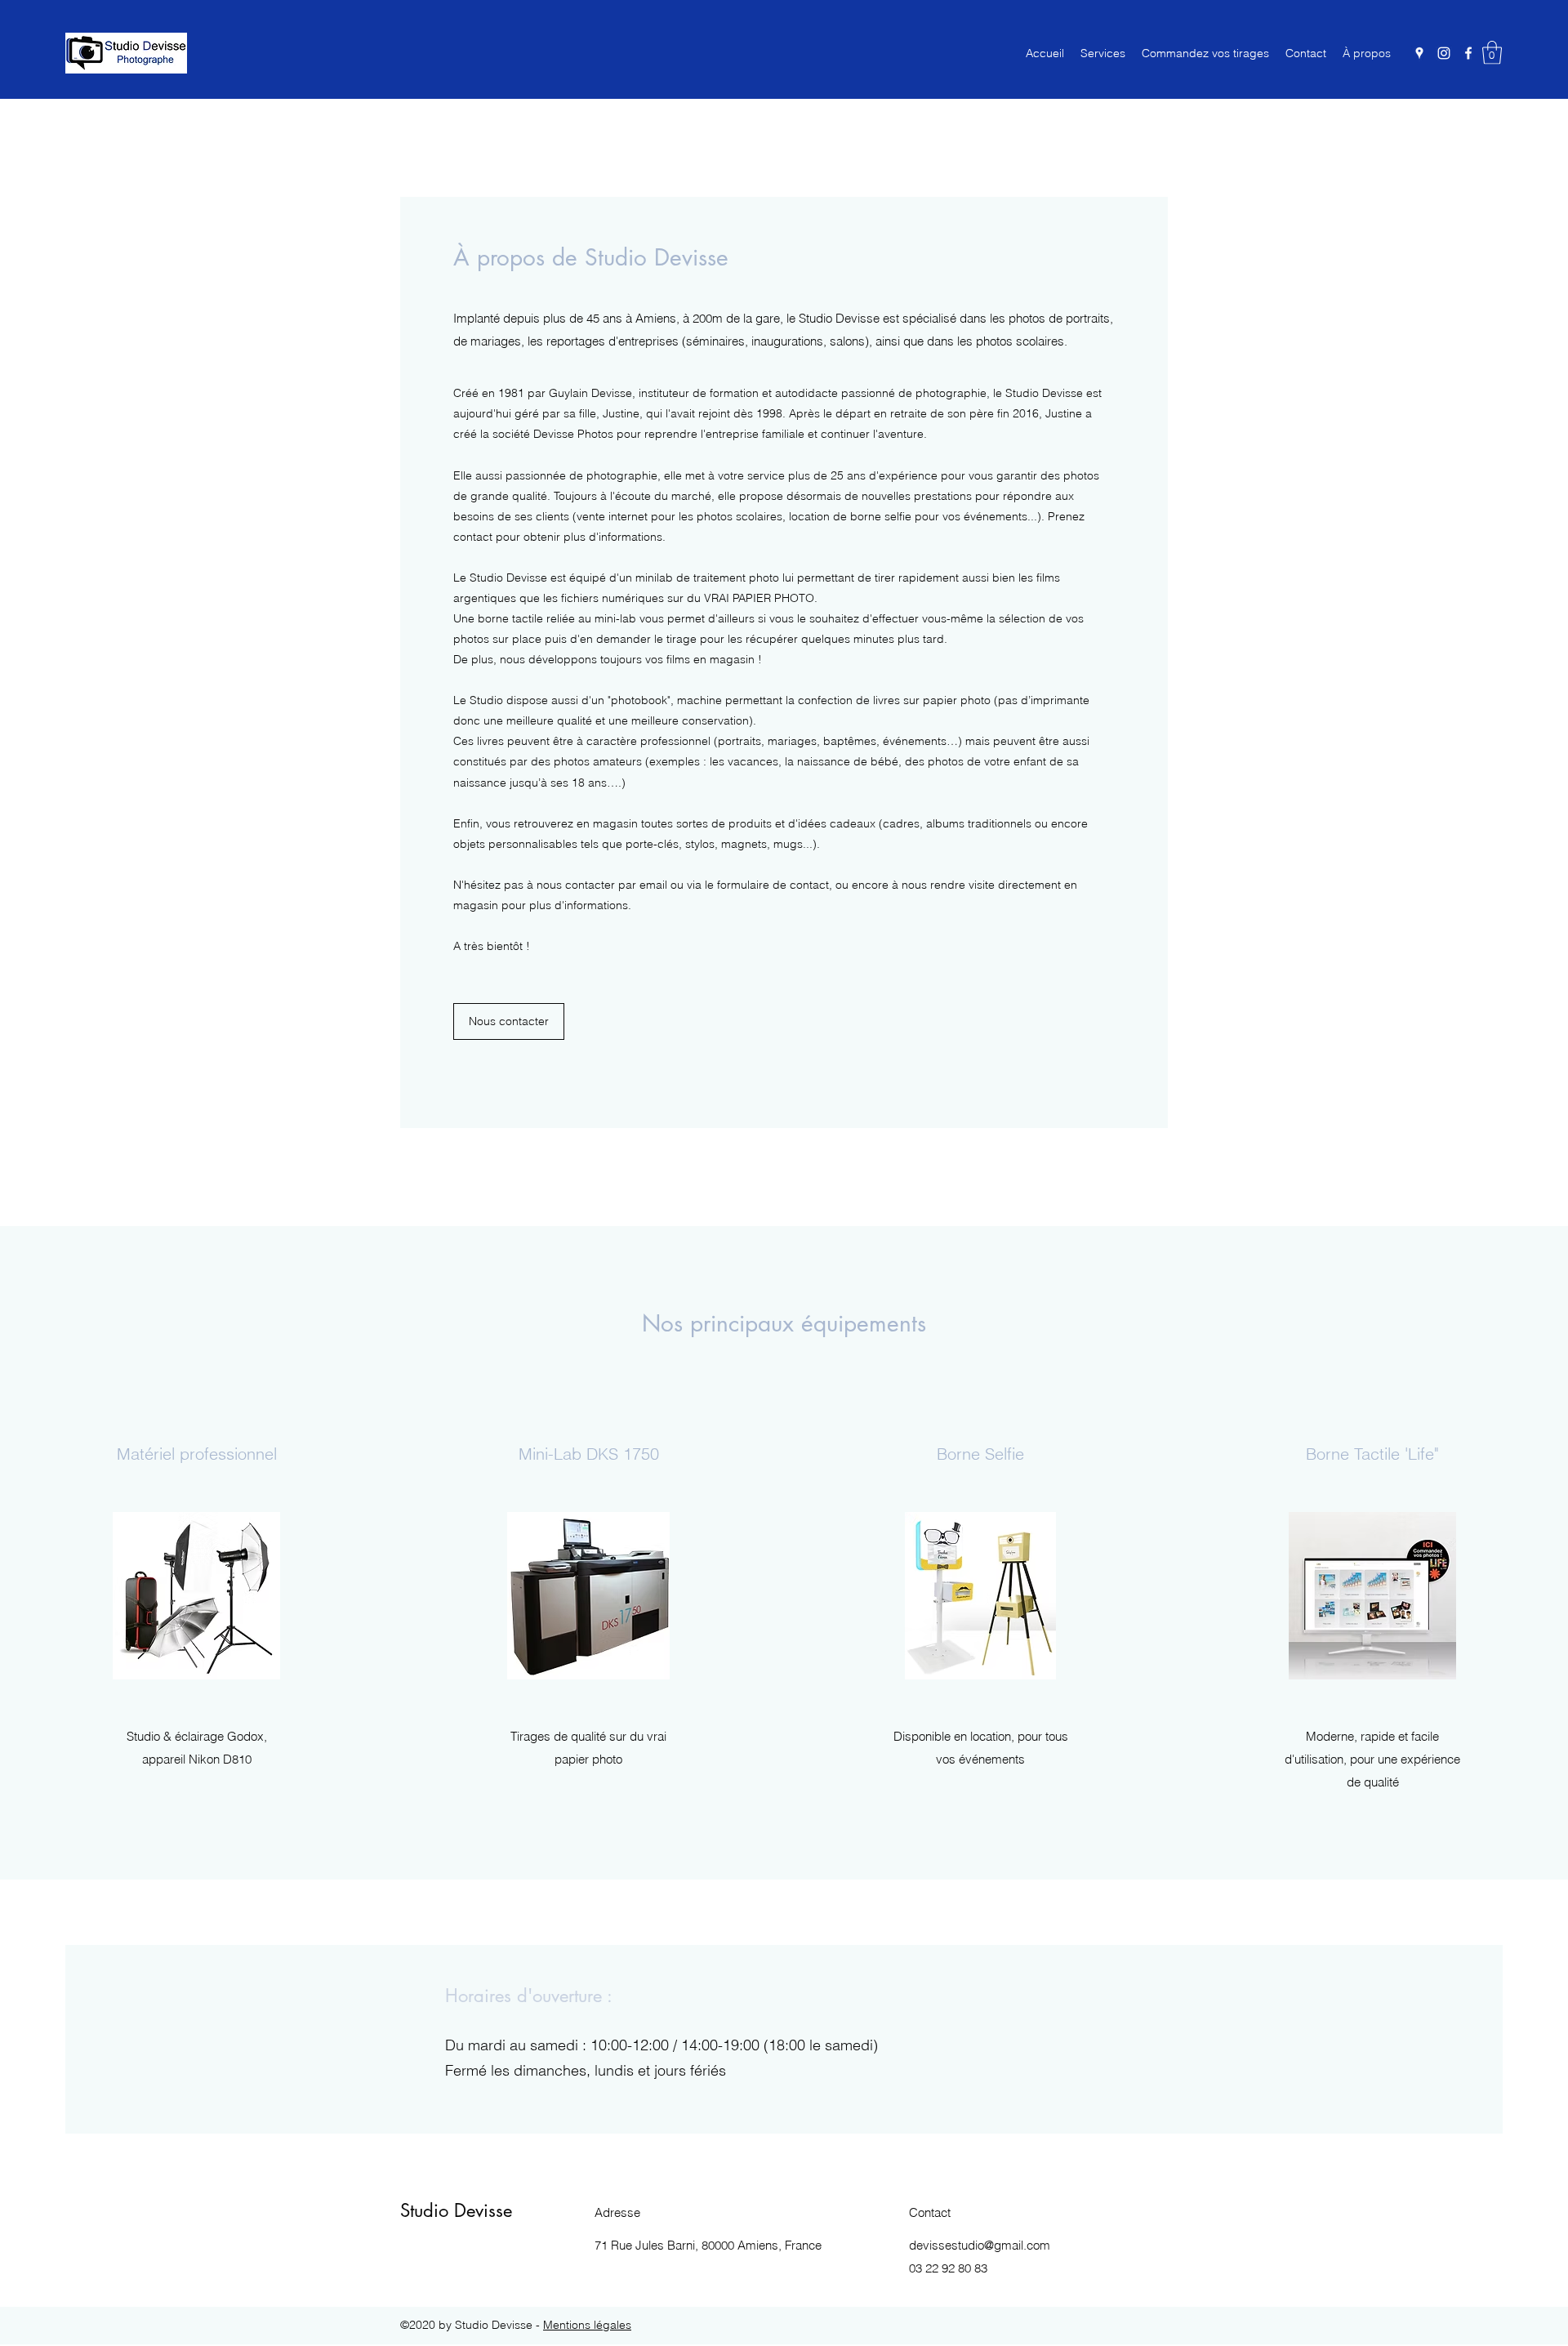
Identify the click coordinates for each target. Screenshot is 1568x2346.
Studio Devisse (456, 2210)
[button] (1492, 53)
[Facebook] (1468, 53)
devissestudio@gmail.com (980, 2245)
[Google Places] (1419, 53)
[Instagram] (1444, 53)
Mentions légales (587, 2325)
